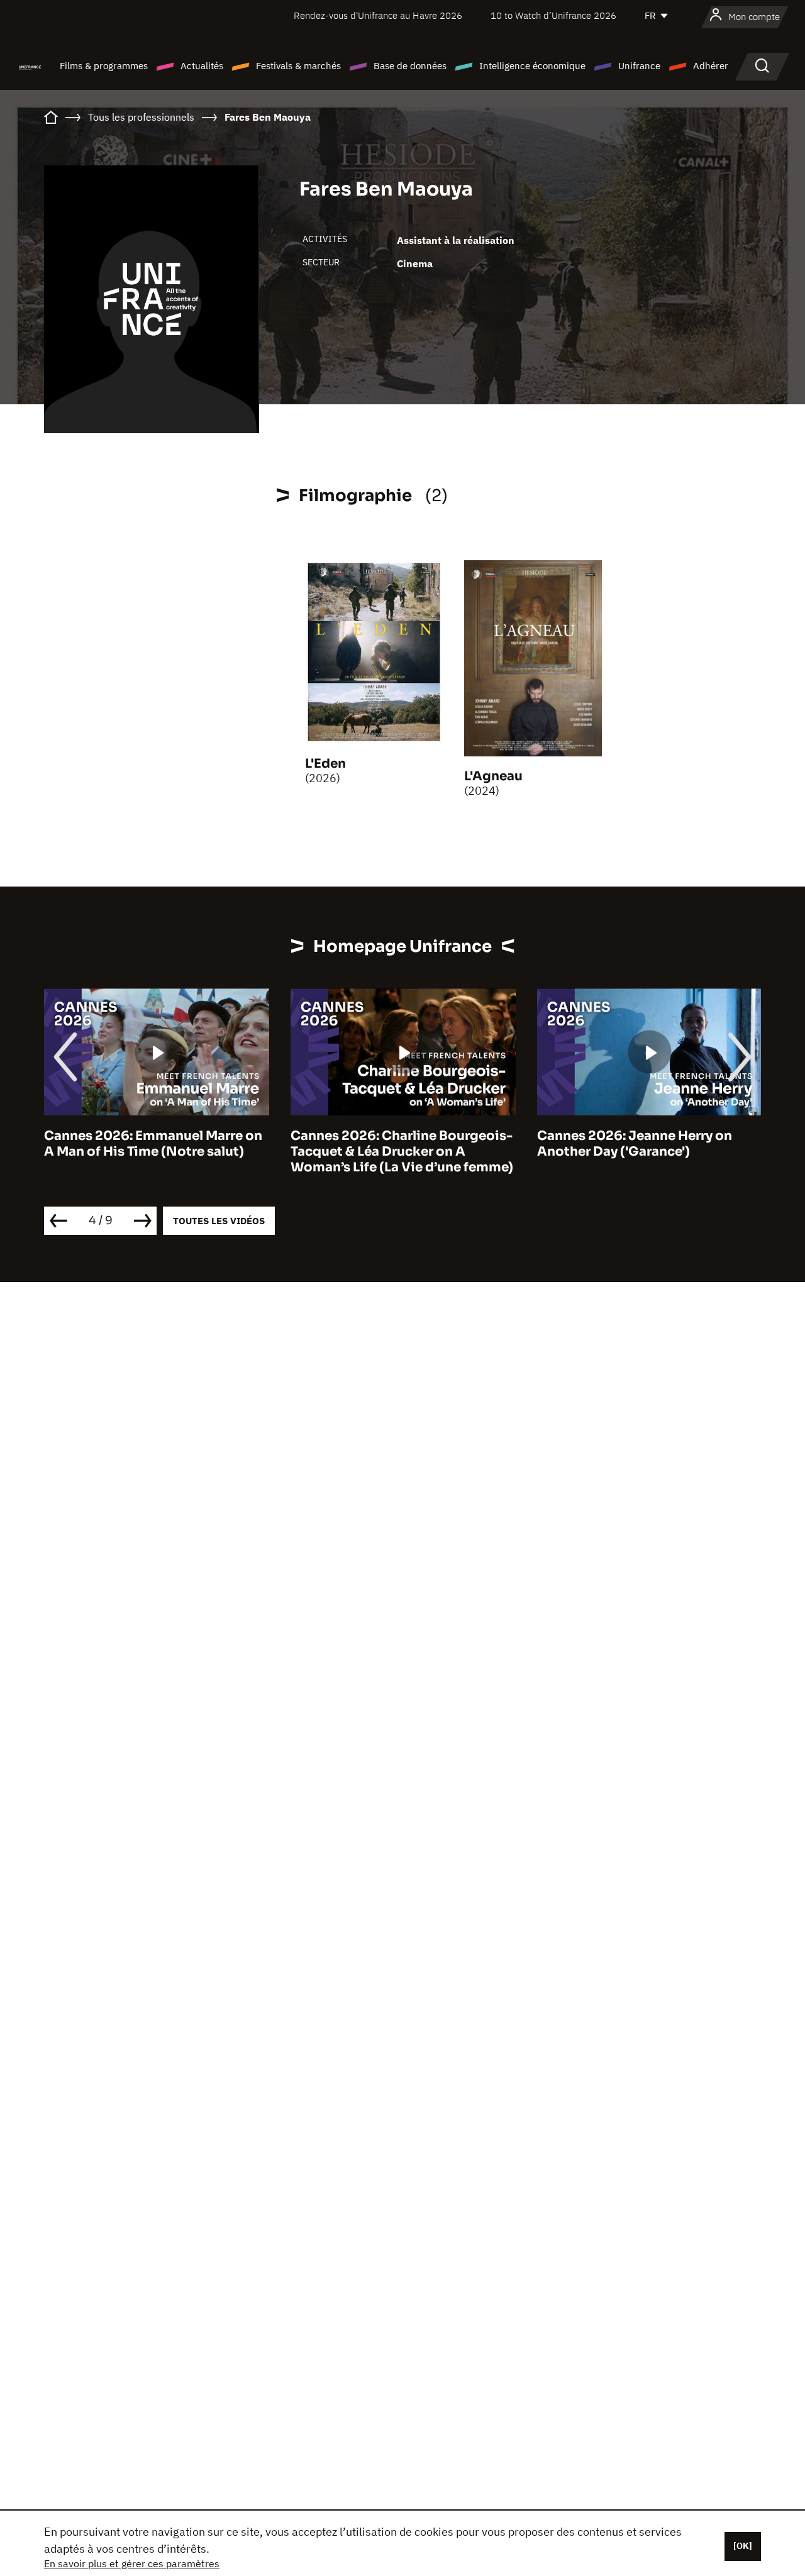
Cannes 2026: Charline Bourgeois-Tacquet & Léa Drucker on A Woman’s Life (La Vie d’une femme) (402, 1152)
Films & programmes (104, 66)
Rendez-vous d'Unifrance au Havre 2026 (378, 15)
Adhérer (711, 66)
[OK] (743, 2546)
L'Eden (325, 764)
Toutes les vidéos (219, 1221)
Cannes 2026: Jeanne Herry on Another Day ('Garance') (635, 1144)
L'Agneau (493, 776)
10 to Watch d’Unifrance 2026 (553, 15)
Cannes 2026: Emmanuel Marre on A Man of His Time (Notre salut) (153, 1144)
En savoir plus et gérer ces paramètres (132, 2563)
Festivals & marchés (298, 66)
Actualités (202, 66)
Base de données (410, 66)
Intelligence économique (532, 66)
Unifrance (639, 66)
